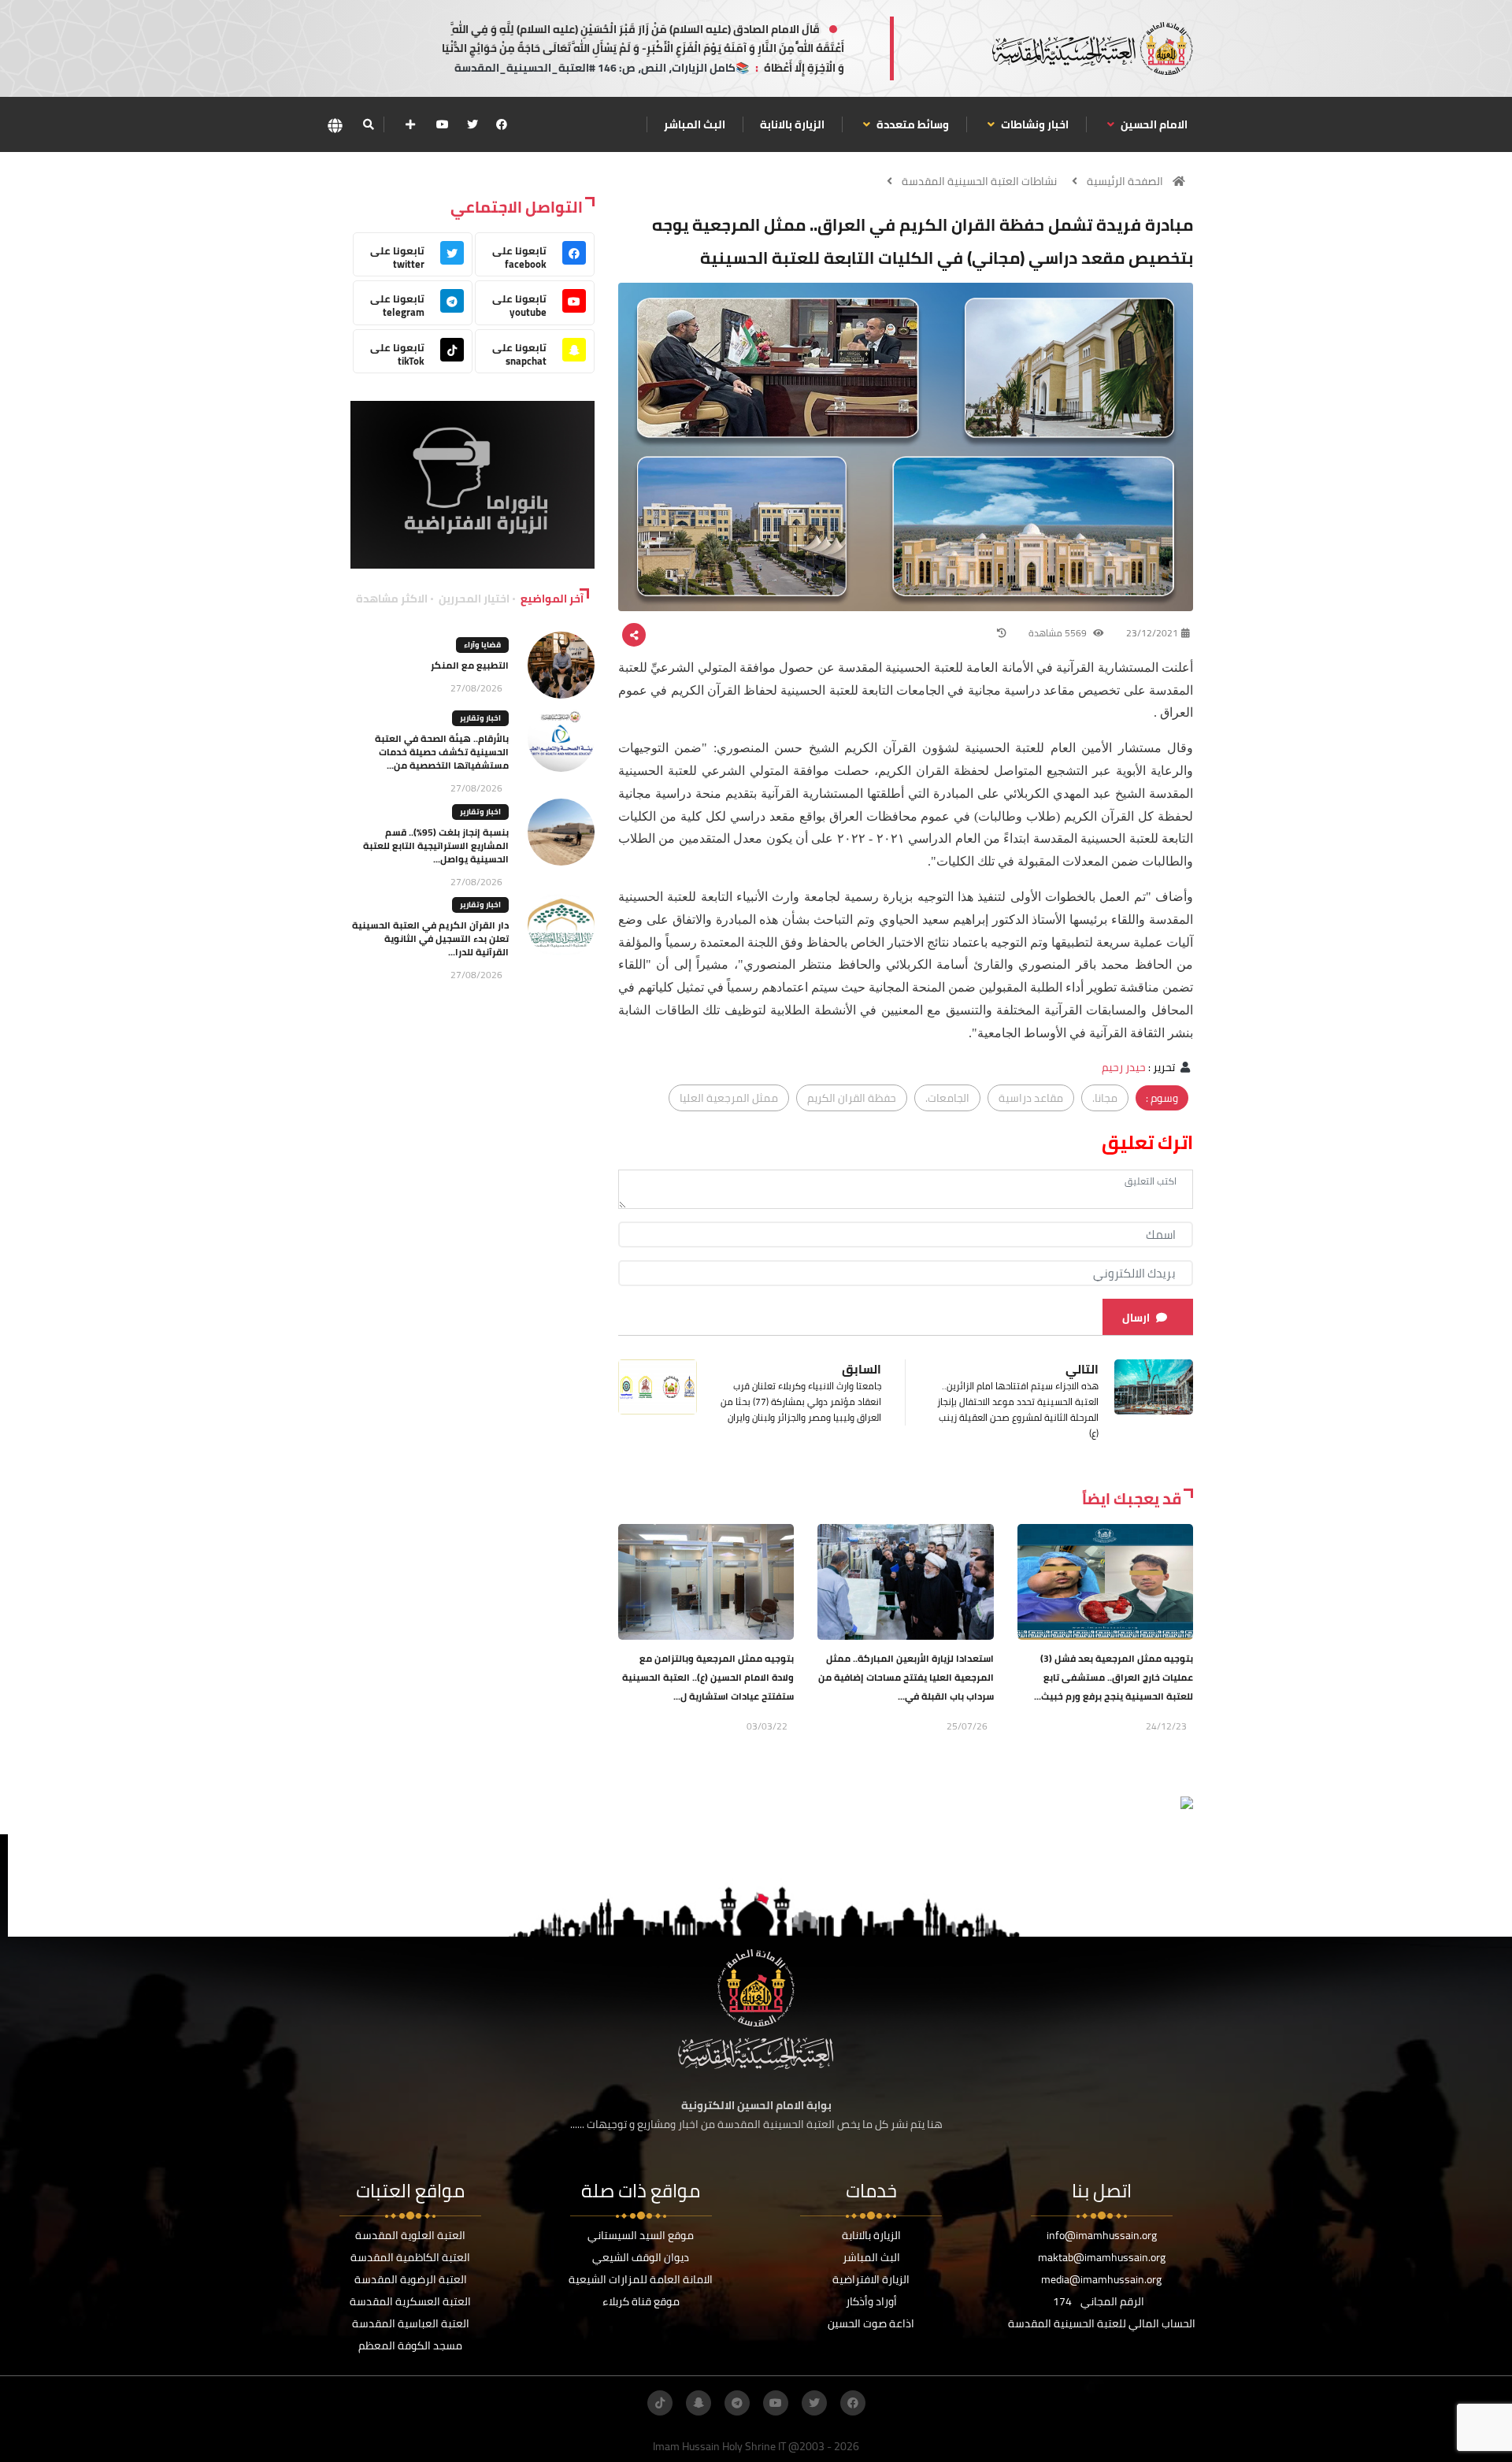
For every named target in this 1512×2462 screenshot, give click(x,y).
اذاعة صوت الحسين (871, 2323)
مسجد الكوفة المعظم (410, 2345)
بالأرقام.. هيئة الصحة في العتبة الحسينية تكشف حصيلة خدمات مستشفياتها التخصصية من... (442, 752)
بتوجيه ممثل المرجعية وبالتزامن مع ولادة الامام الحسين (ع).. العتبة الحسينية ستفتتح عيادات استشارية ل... (708, 1677)
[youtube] (443, 124)
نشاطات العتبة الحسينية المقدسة (979, 181)
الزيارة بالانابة (792, 124)
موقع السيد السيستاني (641, 2235)
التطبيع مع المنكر (470, 665)
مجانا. (1105, 1098)
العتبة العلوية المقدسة (410, 2235)
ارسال (1136, 1318)
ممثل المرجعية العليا (729, 1098)
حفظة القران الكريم (852, 1098)
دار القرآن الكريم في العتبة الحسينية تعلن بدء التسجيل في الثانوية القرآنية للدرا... (430, 938)
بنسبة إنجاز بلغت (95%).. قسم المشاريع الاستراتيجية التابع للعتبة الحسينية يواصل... (436, 845)
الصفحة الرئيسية (1125, 181)
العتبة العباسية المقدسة (411, 2323)
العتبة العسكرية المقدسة (410, 2301)
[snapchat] (699, 2403)
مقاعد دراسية (1031, 1098)
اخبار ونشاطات (1034, 124)
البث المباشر (695, 124)
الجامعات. (947, 1098)
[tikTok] (660, 2403)
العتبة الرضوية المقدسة (411, 2279)
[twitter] (472, 124)
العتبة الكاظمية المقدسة (410, 2257)
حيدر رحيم (1124, 1067)
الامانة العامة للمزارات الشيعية (641, 2279)
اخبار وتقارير (480, 718)
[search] (368, 124)
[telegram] (737, 2403)
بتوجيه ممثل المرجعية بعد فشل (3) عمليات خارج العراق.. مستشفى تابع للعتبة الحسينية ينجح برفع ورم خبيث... (1114, 1677)
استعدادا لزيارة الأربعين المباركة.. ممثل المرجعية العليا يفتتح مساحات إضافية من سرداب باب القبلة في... (906, 1677)
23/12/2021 (1152, 633)
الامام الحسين (1153, 124)
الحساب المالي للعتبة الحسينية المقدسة (1102, 2323)
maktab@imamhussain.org (1102, 2257)
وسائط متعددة (912, 124)
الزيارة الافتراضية (871, 2279)
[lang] (335, 125)
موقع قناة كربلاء (641, 2301)
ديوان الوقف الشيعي (641, 2257)
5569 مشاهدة (1059, 633)
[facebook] (502, 124)
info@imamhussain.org (1102, 2235)
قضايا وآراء (482, 645)
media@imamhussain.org (1101, 2279)
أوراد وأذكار (871, 2301)
